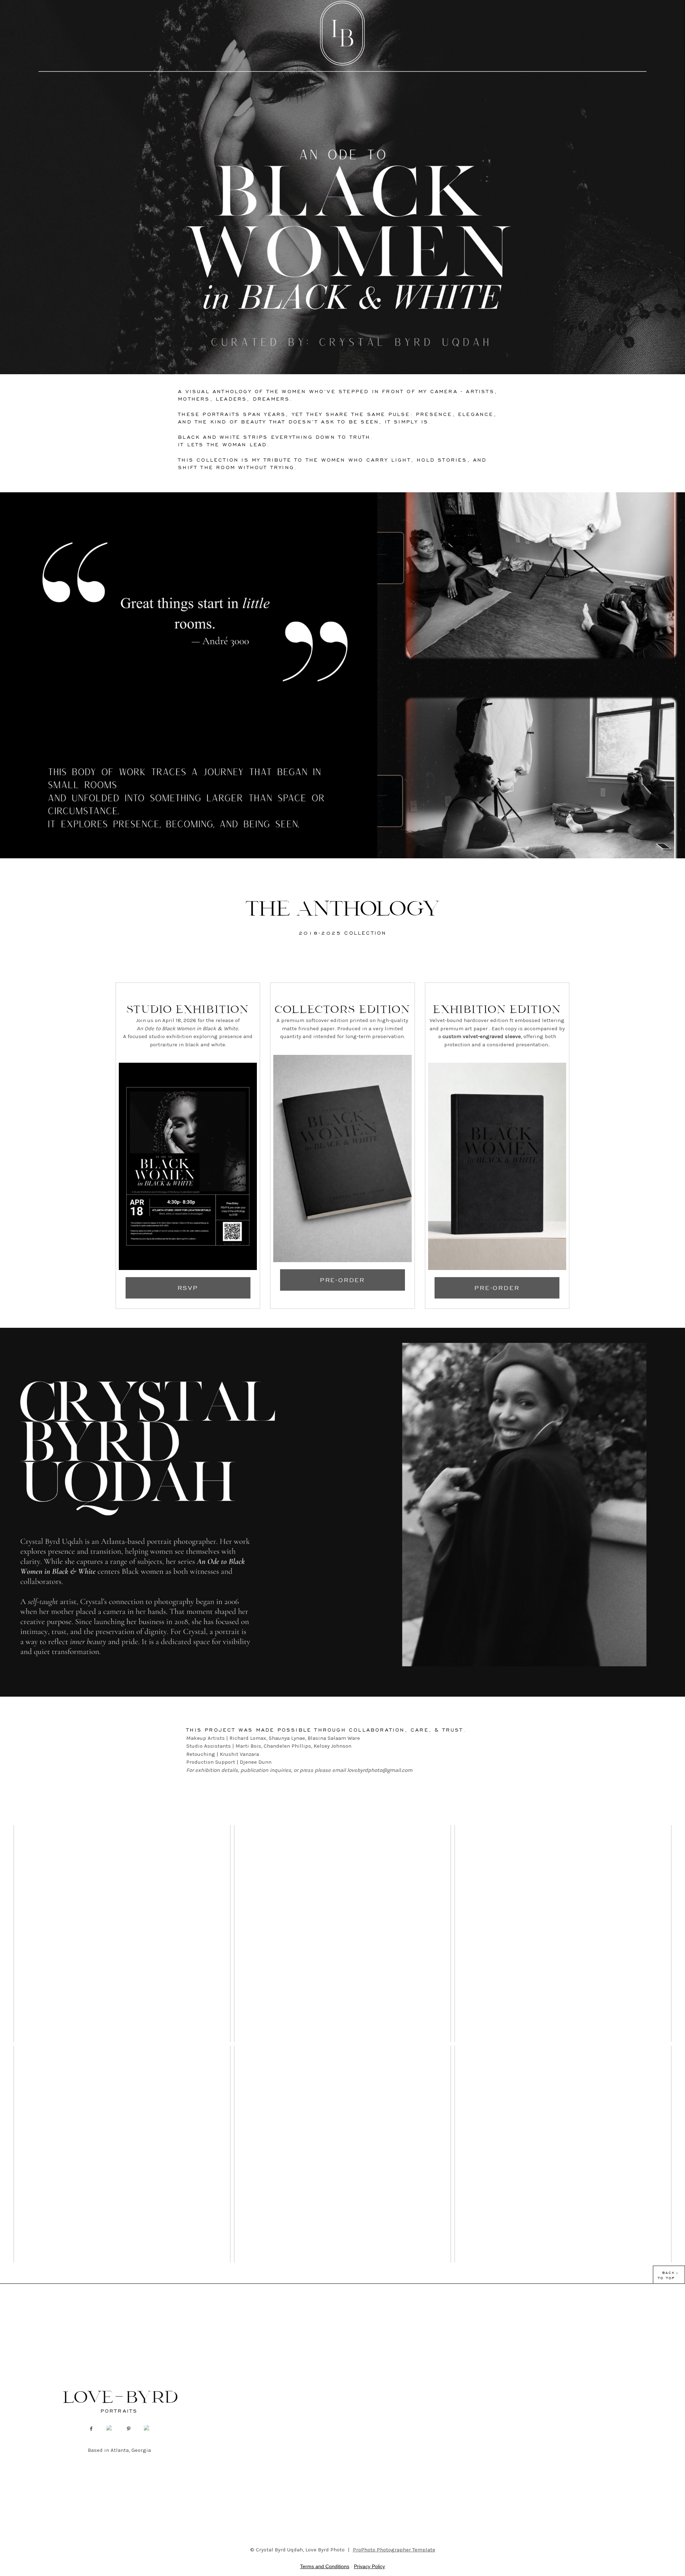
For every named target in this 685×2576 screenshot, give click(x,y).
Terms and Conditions (325, 2566)
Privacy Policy (369, 2566)
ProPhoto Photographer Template (394, 2550)
